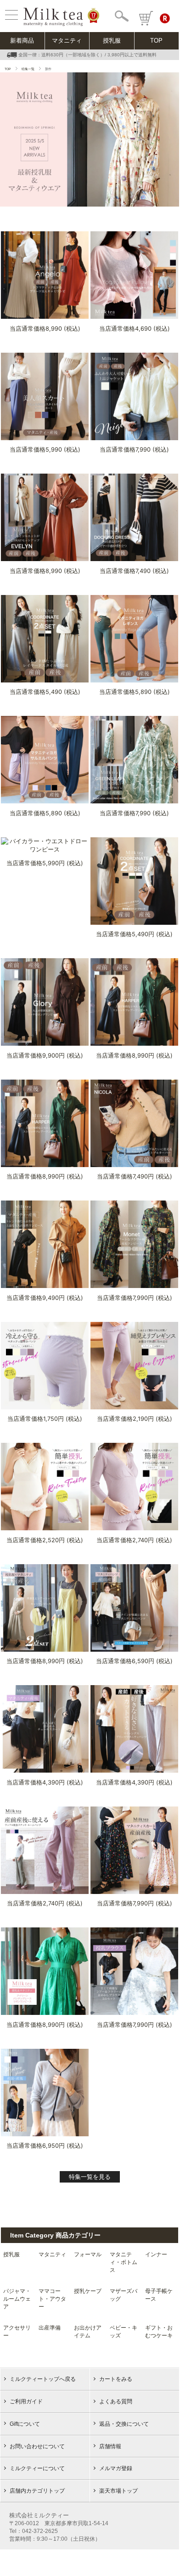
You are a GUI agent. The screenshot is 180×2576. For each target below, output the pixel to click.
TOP (156, 41)
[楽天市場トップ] (167, 18)
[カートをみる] (146, 18)
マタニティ (67, 41)
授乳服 (112, 41)
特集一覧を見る (90, 2177)
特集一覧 (28, 69)
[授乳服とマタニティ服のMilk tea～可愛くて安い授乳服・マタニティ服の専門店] (53, 22)
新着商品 (22, 41)
